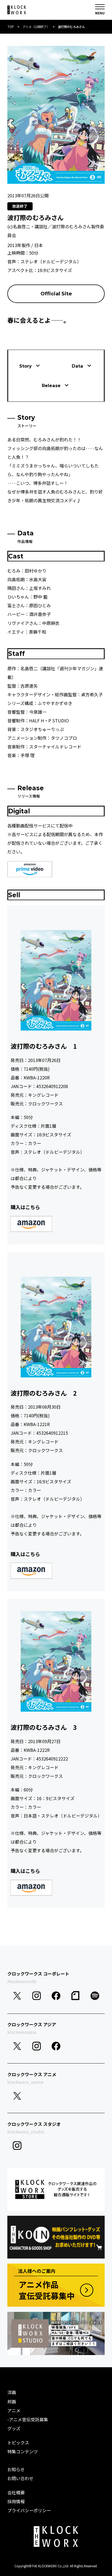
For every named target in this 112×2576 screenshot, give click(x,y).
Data (77, 366)
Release (51, 385)
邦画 (12, 2401)
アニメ (14, 2410)
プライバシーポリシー (29, 2510)
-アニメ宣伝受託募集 (28, 2419)
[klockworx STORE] (56, 2189)
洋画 (12, 2392)
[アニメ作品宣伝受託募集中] (56, 2285)
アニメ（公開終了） (36, 27)
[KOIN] (56, 2237)
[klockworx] (17, 10)
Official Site (56, 294)
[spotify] (95, 1996)
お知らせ (16, 2469)
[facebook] (56, 1996)
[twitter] (17, 1996)
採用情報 (16, 2501)
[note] (75, 1996)
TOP (11, 27)
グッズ (14, 2428)
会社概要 (16, 2492)
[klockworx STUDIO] (56, 2333)
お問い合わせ (20, 2478)
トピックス (18, 2442)
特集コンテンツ (23, 2451)
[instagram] (37, 1996)
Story (26, 366)
